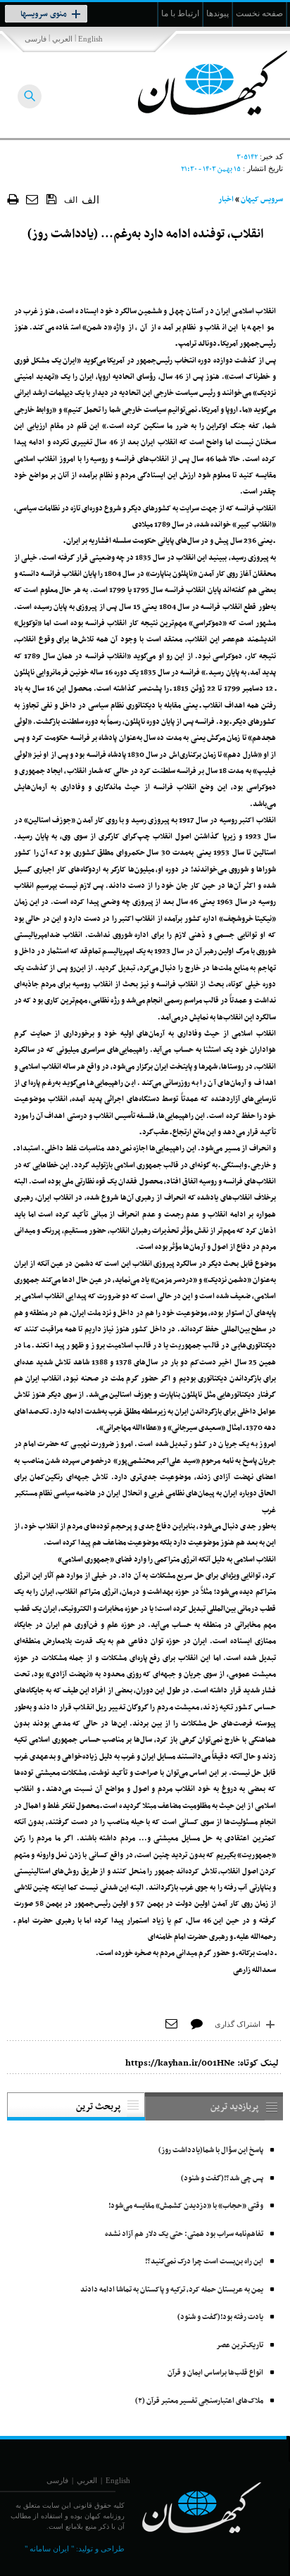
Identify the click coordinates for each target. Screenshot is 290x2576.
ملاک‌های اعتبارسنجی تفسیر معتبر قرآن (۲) (199, 2401)
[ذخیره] (52, 199)
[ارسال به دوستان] (33, 199)
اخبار (226, 200)
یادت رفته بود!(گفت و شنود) (220, 2317)
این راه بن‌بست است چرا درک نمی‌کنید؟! (204, 2262)
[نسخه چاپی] (13, 199)
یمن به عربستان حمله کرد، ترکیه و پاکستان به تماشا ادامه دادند (172, 2290)
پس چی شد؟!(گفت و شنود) (222, 2179)
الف (71, 200)
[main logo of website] (197, 83)
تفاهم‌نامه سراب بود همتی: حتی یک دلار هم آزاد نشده (184, 2234)
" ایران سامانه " (49, 2549)
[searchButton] (30, 96)
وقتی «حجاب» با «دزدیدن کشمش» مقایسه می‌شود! (186, 2206)
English (90, 39)
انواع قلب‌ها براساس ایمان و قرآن (215, 2373)
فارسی (36, 39)
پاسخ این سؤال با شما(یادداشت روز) (211, 2150)
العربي (62, 39)
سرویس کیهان (262, 200)
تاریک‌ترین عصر (240, 2345)
